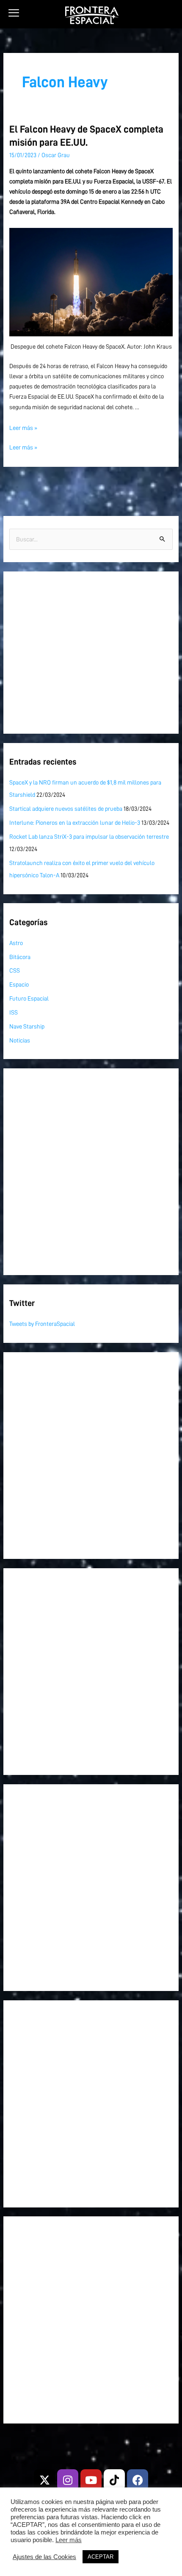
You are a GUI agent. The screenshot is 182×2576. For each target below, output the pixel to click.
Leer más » (23, 428)
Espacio (19, 984)
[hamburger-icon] (14, 13)
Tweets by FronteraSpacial (42, 1324)
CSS (15, 971)
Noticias (20, 1040)
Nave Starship (27, 1026)
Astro (16, 943)
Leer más (69, 2540)
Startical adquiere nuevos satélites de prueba (66, 809)
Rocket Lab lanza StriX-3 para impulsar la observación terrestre (89, 837)
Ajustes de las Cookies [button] (44, 2557)
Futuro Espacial (29, 998)
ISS (14, 1012)
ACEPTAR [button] (101, 2557)
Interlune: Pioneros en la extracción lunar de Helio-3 (75, 823)
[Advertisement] (91, 653)
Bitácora (20, 957)
